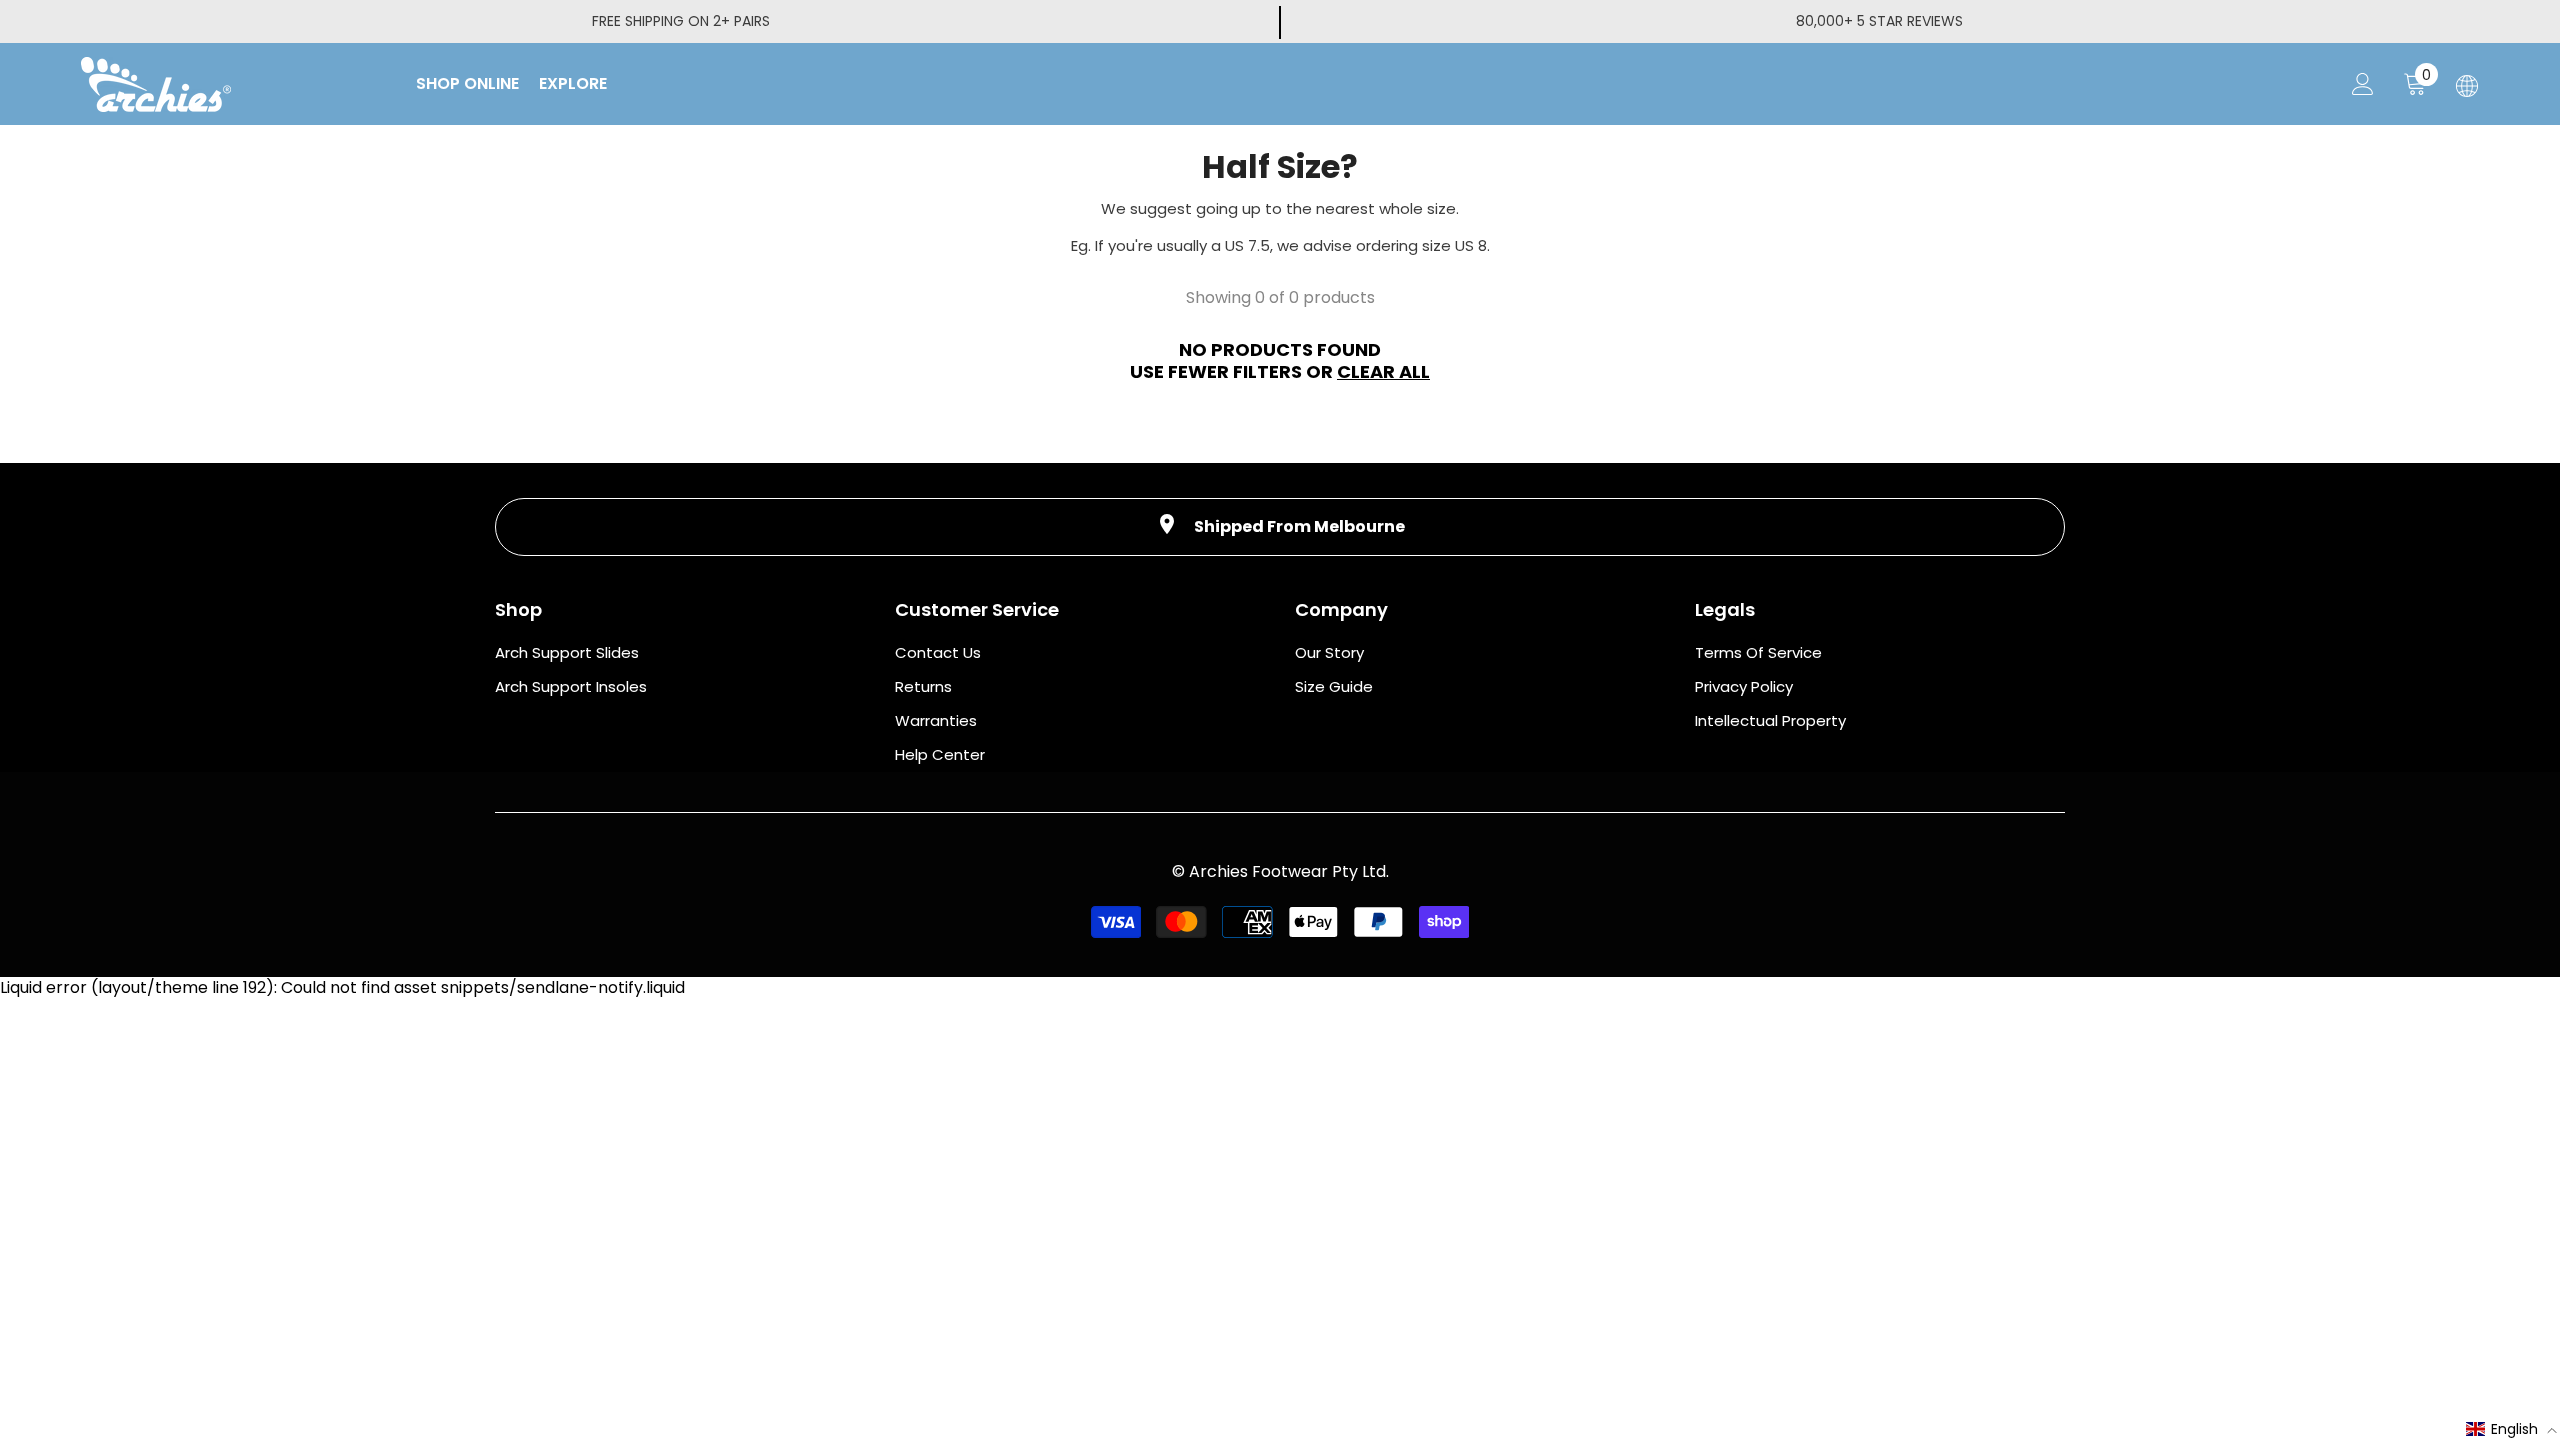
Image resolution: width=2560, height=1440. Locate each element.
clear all (1383, 372)
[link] (1280, 527)
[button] (2512, 1429)
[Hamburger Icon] (2467, 86)
